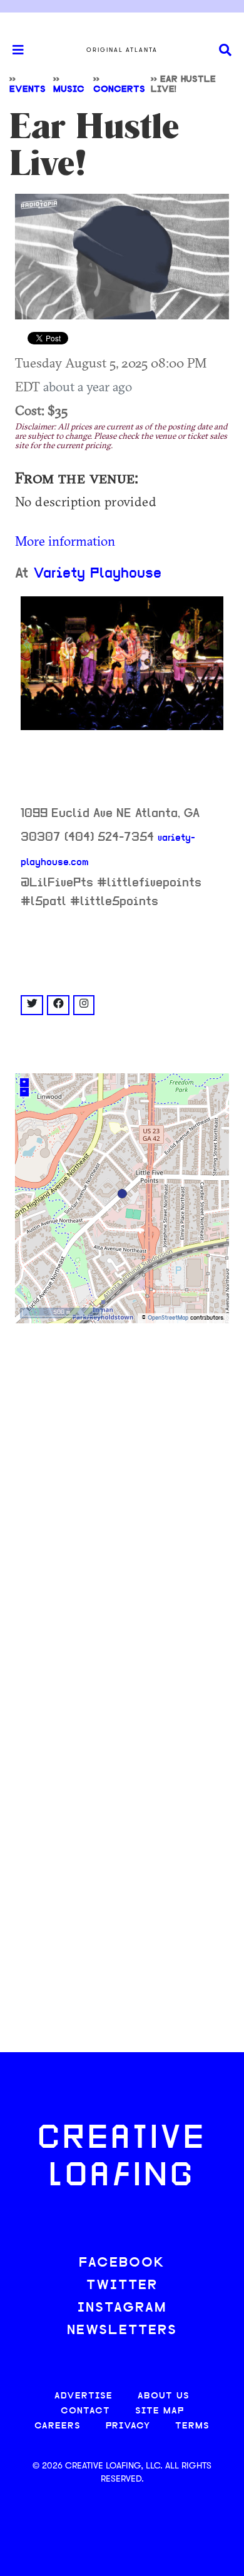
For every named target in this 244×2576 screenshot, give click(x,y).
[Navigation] (13, 50)
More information (65, 541)
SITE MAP (160, 2411)
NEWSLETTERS (122, 2331)
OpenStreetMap (168, 1318)
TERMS (192, 2426)
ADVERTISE (84, 2396)
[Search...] (225, 50)
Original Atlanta (122, 50)
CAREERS (58, 2426)
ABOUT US (164, 2396)
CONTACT (85, 2411)
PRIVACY (128, 2426)
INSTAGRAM (122, 2308)
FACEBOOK (122, 2263)
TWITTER (122, 2286)
